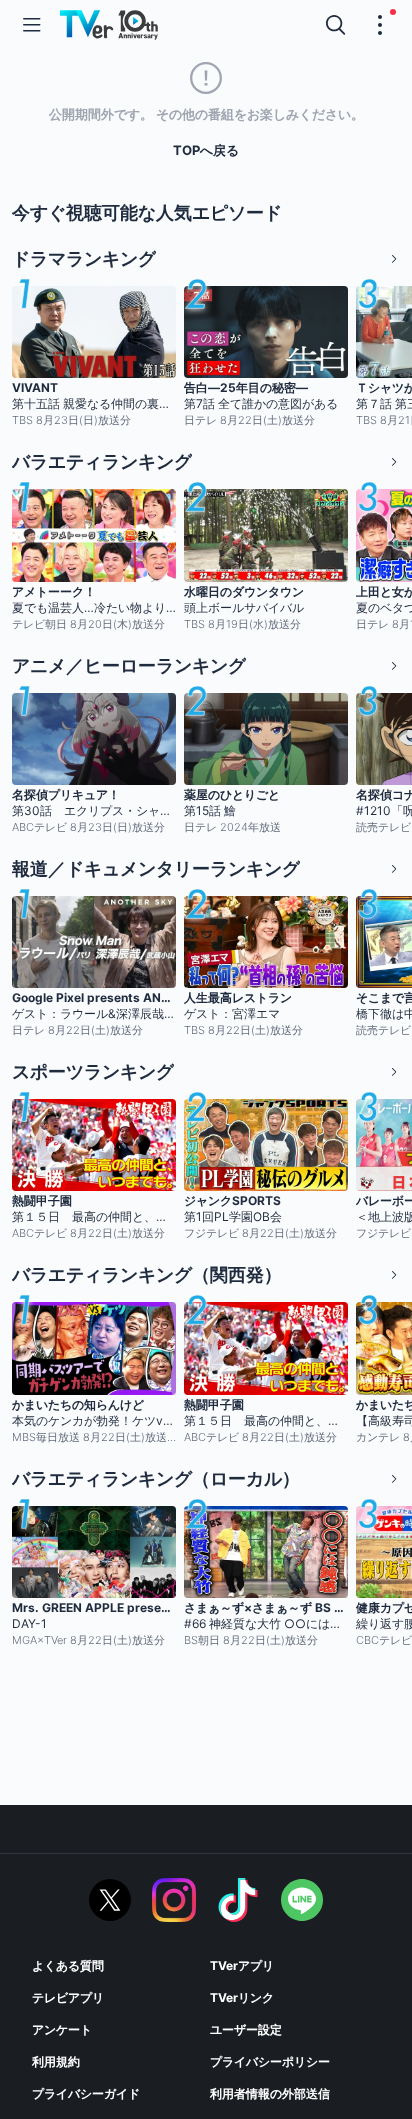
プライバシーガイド (86, 2093)
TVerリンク (242, 1997)
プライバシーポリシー (270, 2061)
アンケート (62, 2029)
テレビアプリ (68, 1997)
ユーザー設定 (246, 2029)
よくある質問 (68, 1965)
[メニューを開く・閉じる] (380, 25)
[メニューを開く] (32, 25)
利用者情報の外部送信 (270, 2093)
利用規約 (56, 2061)
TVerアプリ (242, 1965)
